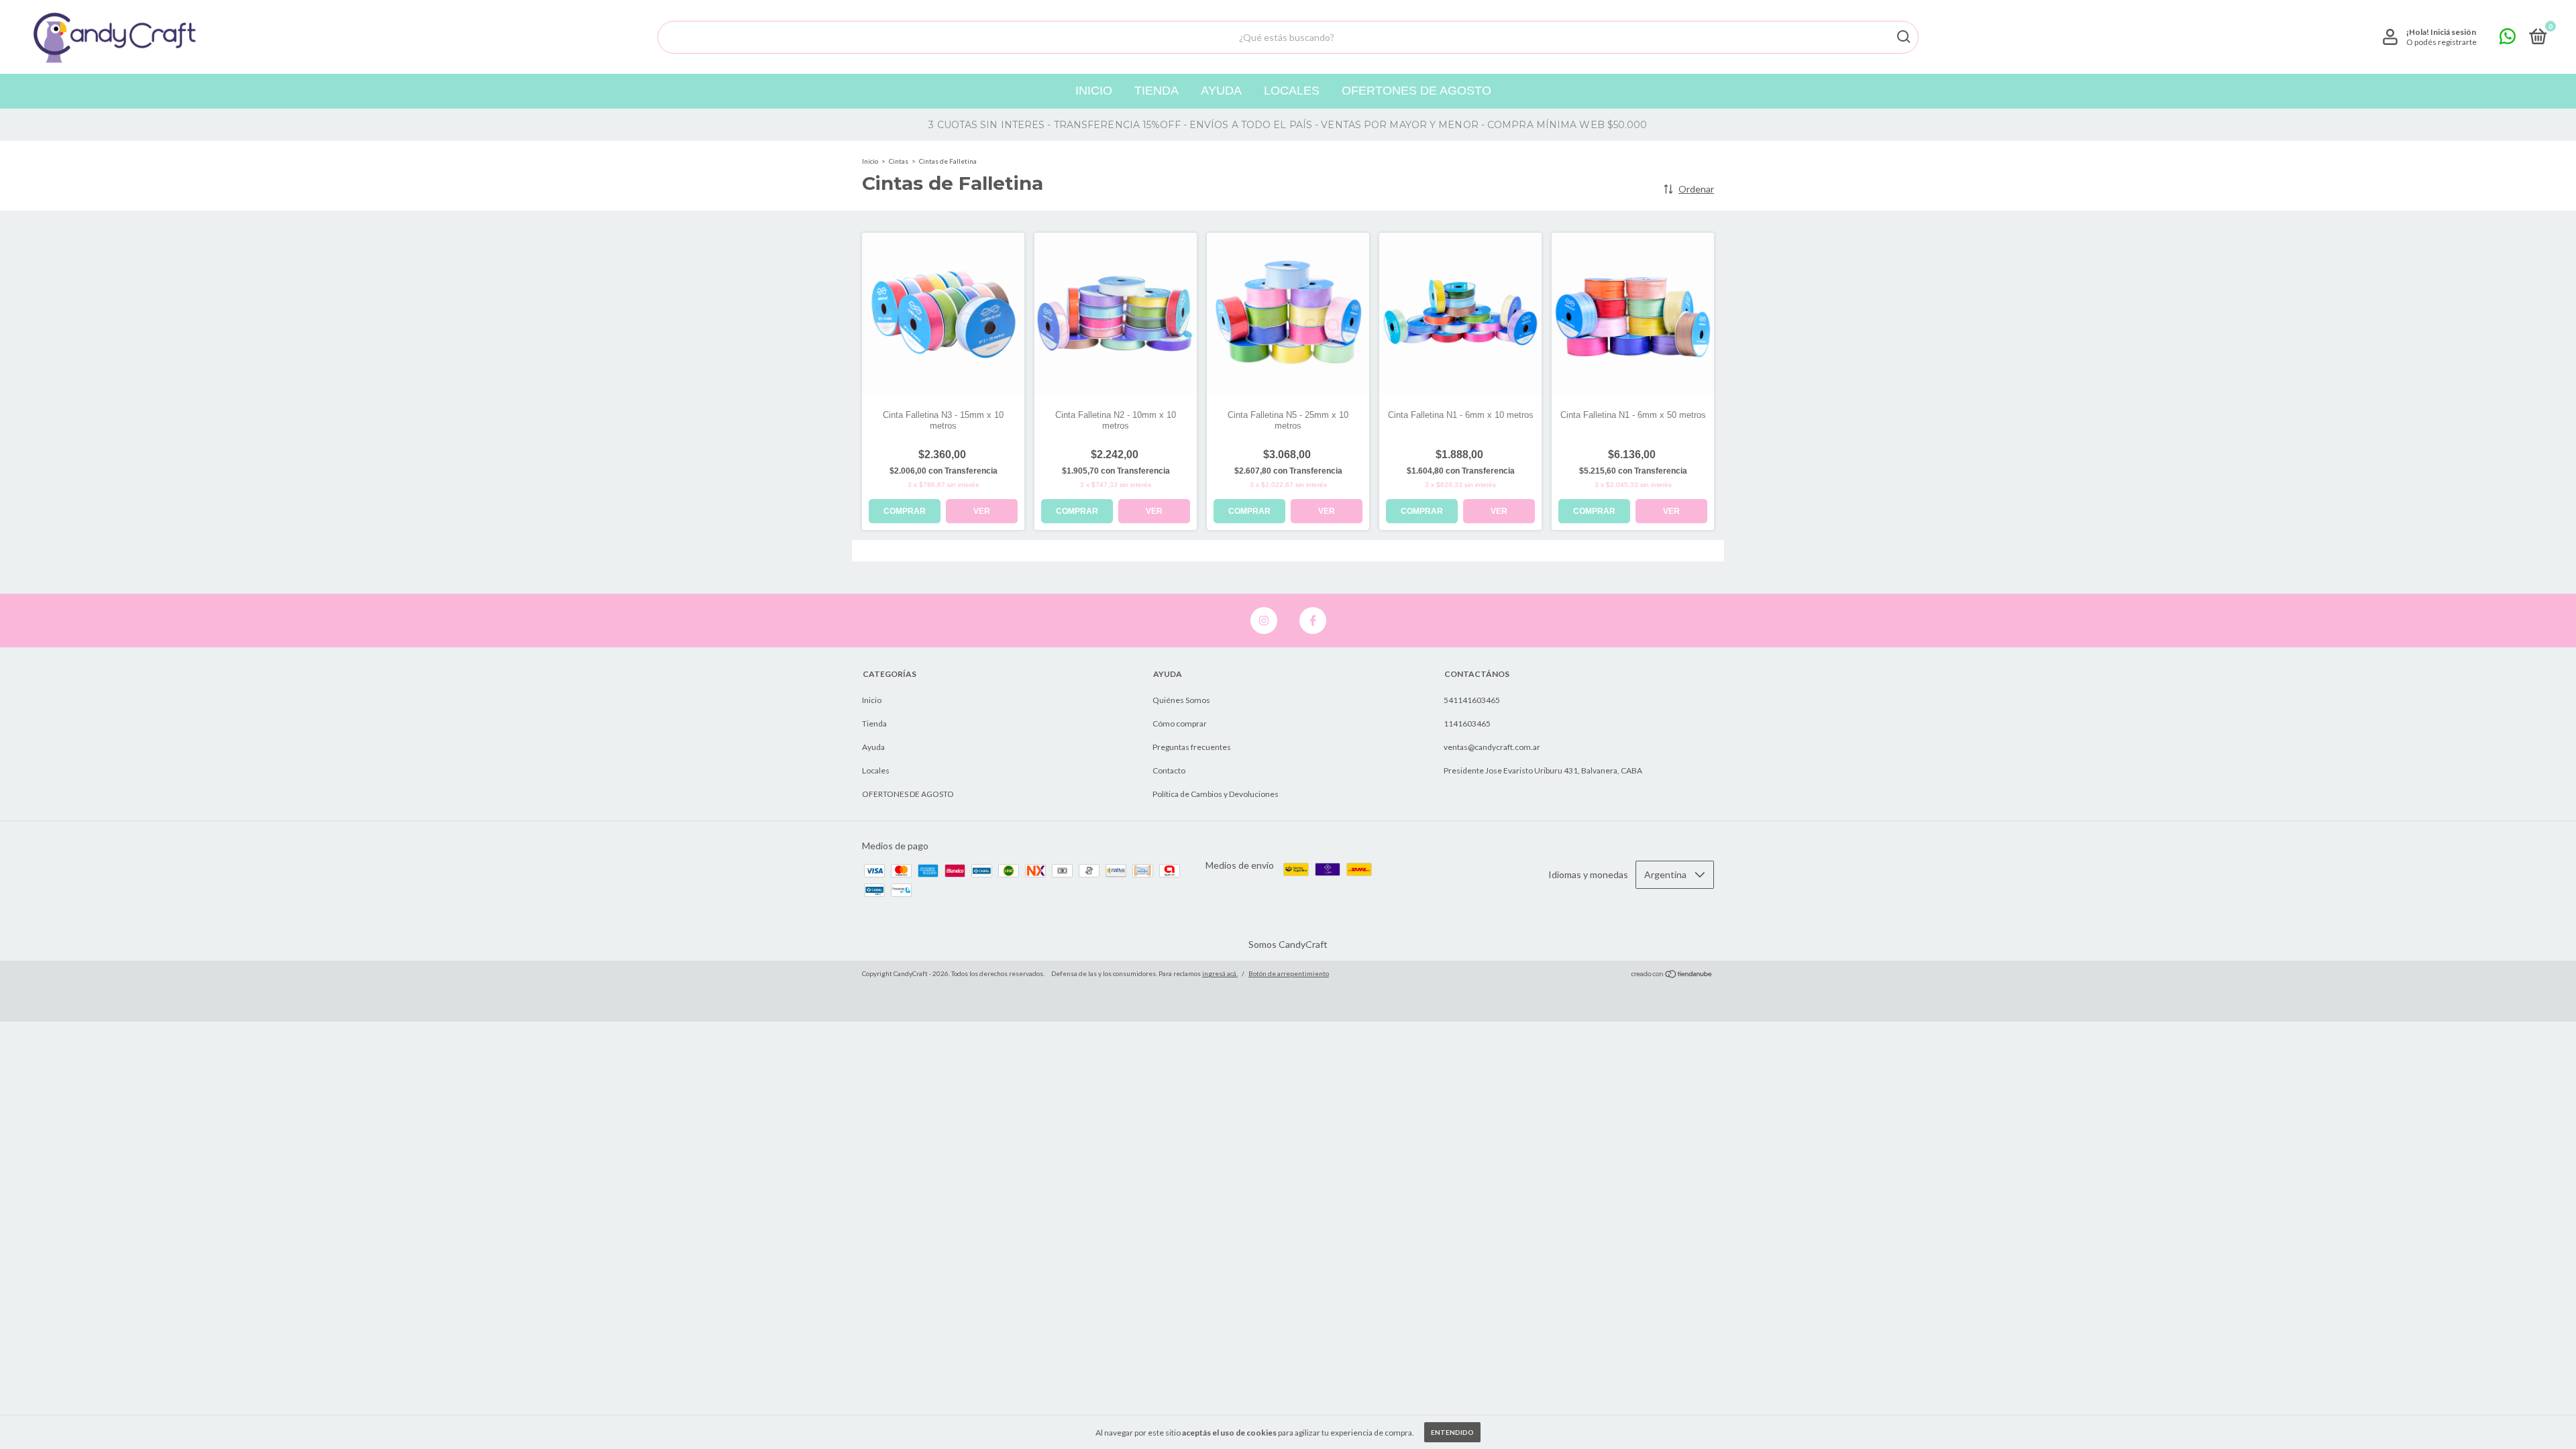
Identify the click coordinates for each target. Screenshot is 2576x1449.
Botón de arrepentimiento (1289, 973)
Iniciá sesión (2453, 32)
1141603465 (1467, 723)
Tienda (1157, 91)
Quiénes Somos (1181, 700)
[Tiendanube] (1672, 975)
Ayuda (1221, 91)
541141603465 (1472, 700)
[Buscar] (1903, 37)
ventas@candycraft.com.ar (1492, 747)
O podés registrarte (2441, 42)
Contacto (1169, 770)
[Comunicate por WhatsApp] (2508, 39)
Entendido (1452, 1432)
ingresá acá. (1220, 973)
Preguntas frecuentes (1192, 747)
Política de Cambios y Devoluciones (1216, 794)
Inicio (1094, 91)
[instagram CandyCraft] (1264, 621)
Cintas (899, 161)
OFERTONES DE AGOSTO (1416, 91)
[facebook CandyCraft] (1313, 621)
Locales (1292, 91)
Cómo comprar (1180, 723)
